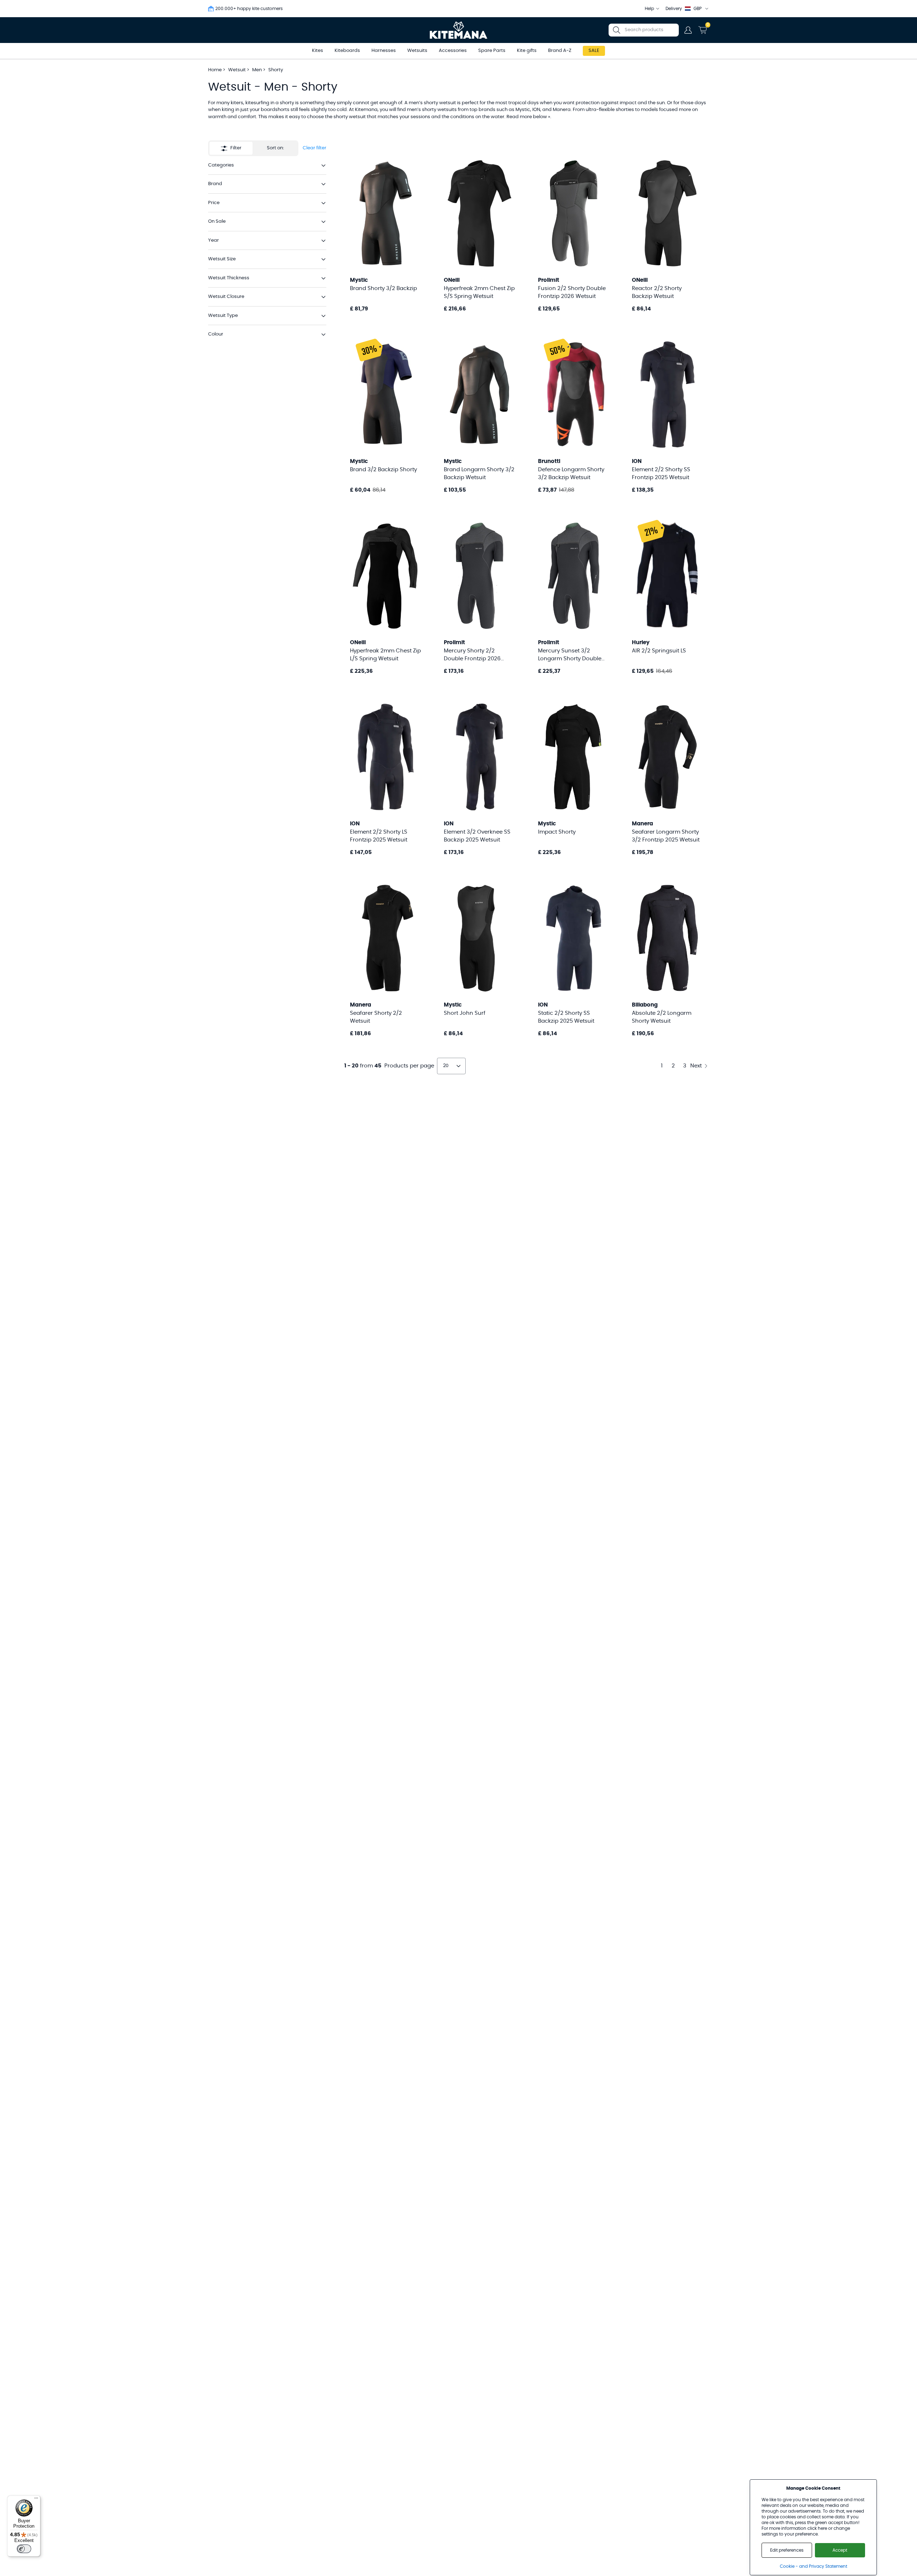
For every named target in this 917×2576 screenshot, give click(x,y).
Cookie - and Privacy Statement (813, 2566)
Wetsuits (417, 51)
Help (649, 9)
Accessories (453, 51)
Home (215, 70)
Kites (318, 51)
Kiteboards (347, 51)
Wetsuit (237, 70)
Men (258, 70)
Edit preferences (787, 2550)
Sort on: (275, 148)
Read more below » (528, 117)
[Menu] (36, 2500)
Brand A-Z (560, 51)
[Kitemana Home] (459, 30)
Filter (236, 148)
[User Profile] (688, 30)
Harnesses (384, 51)
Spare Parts (492, 51)
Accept (840, 2550)
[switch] (24, 2549)
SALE (594, 51)
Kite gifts (527, 51)
